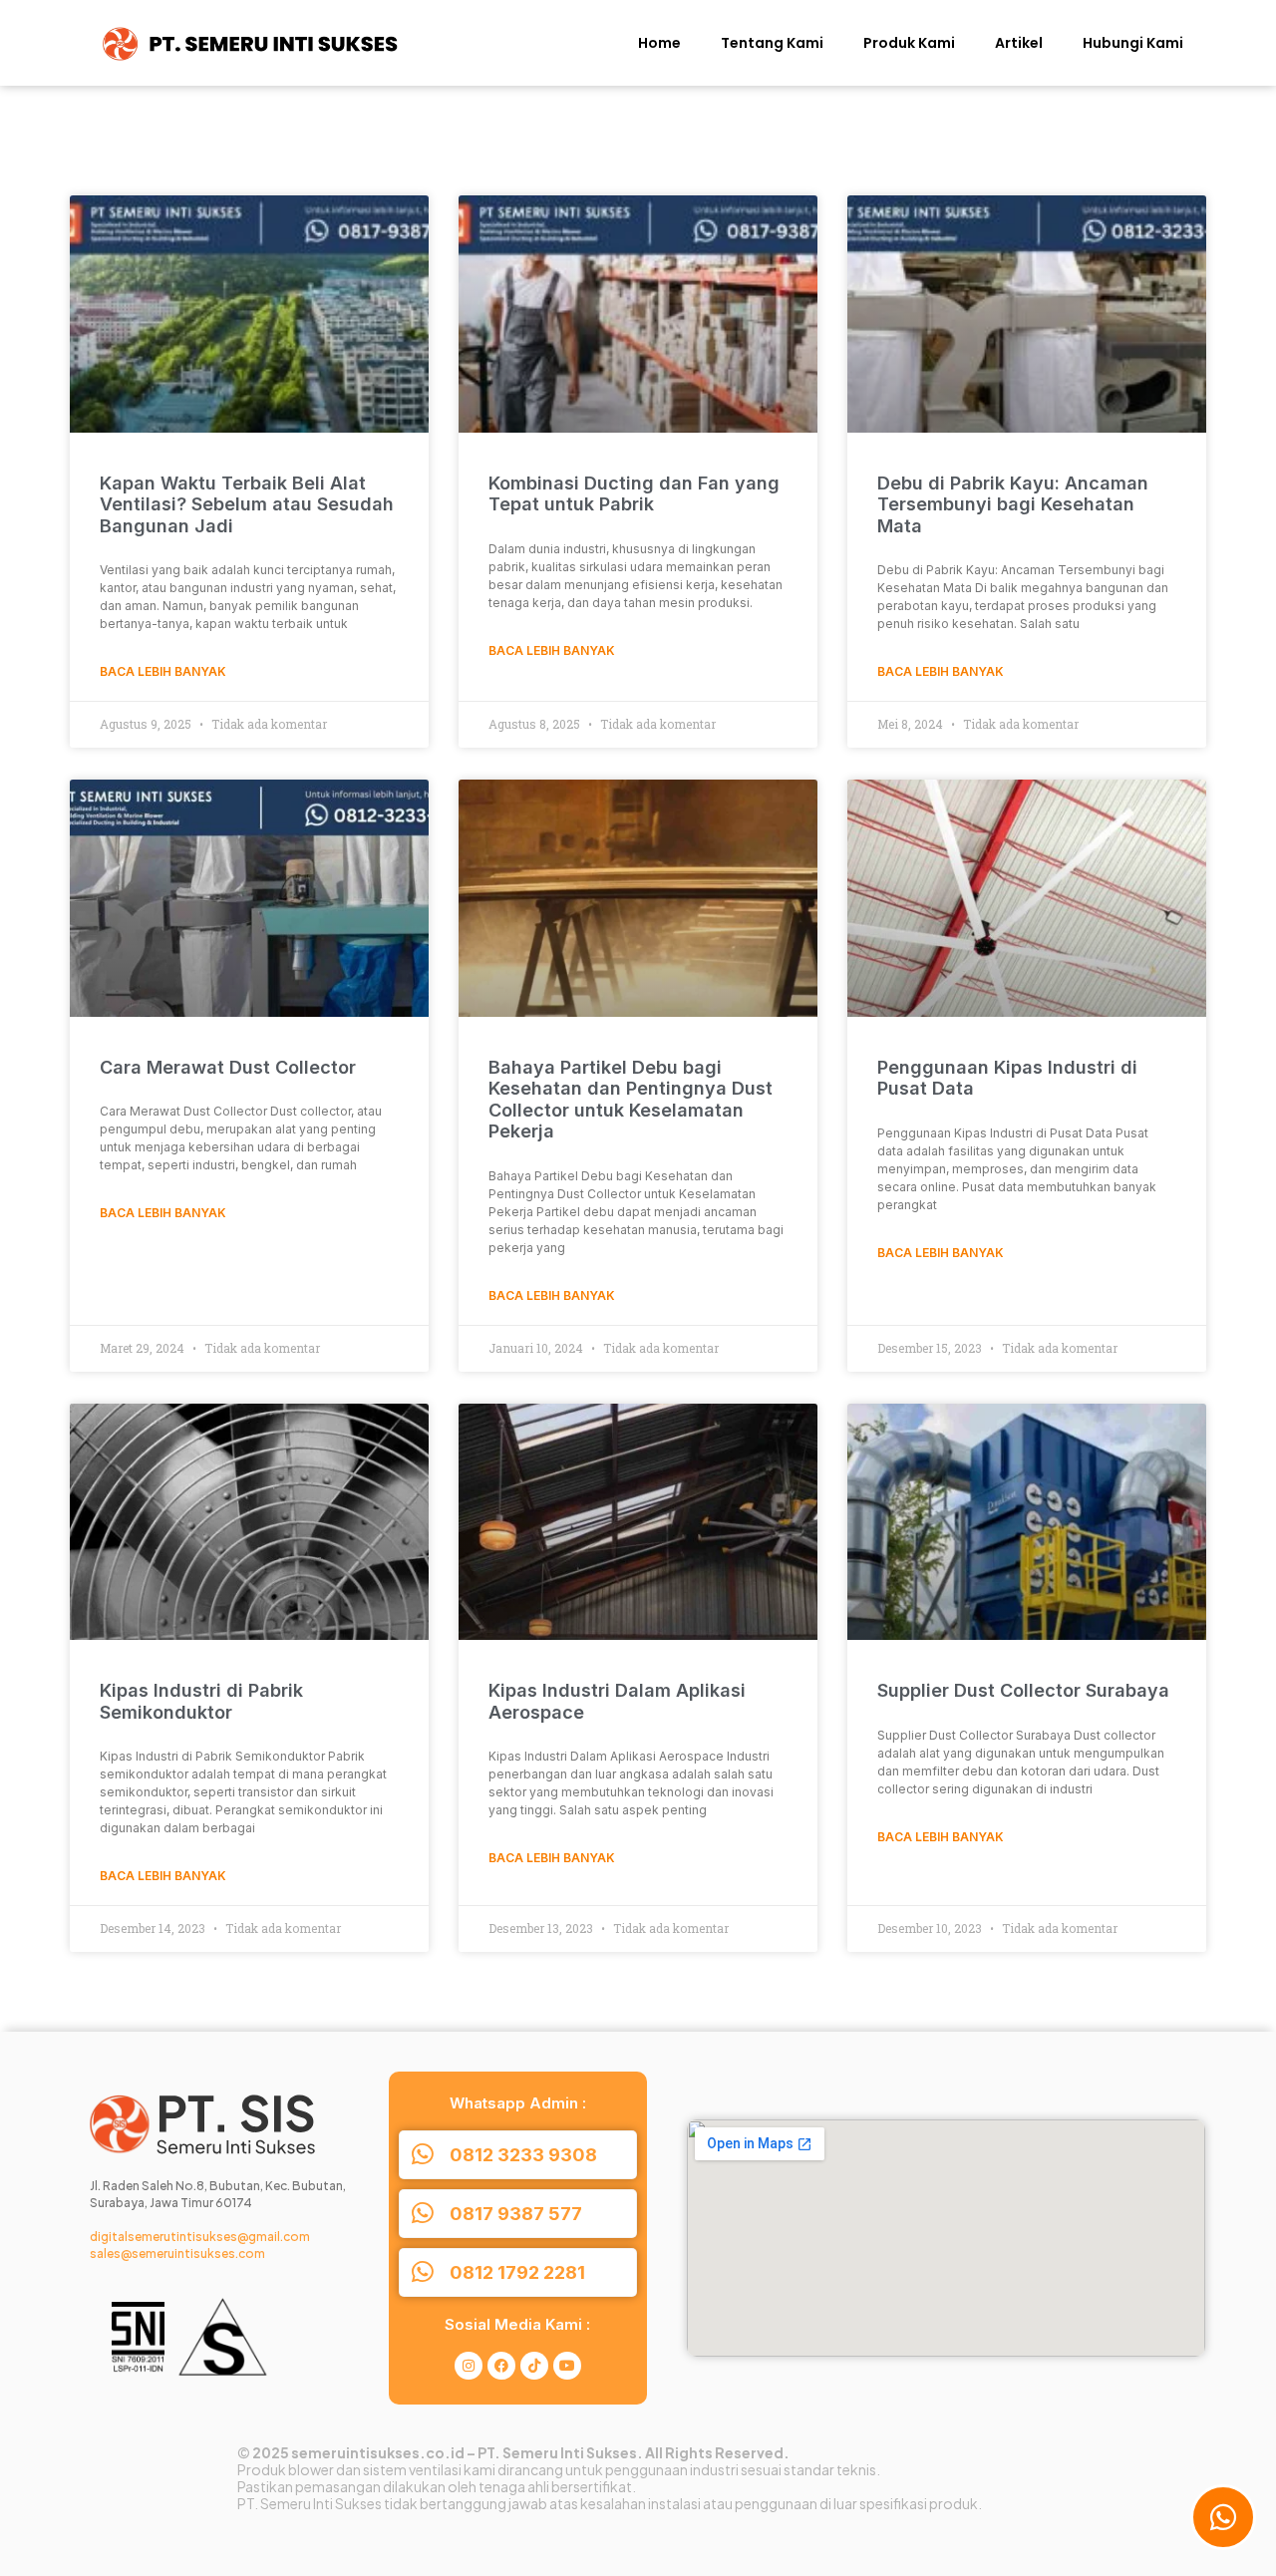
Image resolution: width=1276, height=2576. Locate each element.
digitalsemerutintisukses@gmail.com (200, 2237)
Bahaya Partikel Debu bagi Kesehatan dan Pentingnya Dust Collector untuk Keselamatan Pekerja (631, 1100)
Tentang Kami (772, 43)
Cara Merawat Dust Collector (228, 1067)
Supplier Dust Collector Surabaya (1023, 1690)
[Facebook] (501, 2366)
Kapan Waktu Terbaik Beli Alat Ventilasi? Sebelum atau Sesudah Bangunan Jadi (247, 504)
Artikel (1019, 43)
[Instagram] (469, 2366)
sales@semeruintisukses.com (177, 2254)
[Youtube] (567, 2366)
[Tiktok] (534, 2366)
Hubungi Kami (1133, 43)
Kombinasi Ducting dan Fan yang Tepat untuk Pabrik (634, 494)
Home (659, 43)
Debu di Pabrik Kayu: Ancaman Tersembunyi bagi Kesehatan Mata (1013, 504)
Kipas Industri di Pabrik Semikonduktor (201, 1701)
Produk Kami (909, 43)
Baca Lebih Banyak (163, 671)
